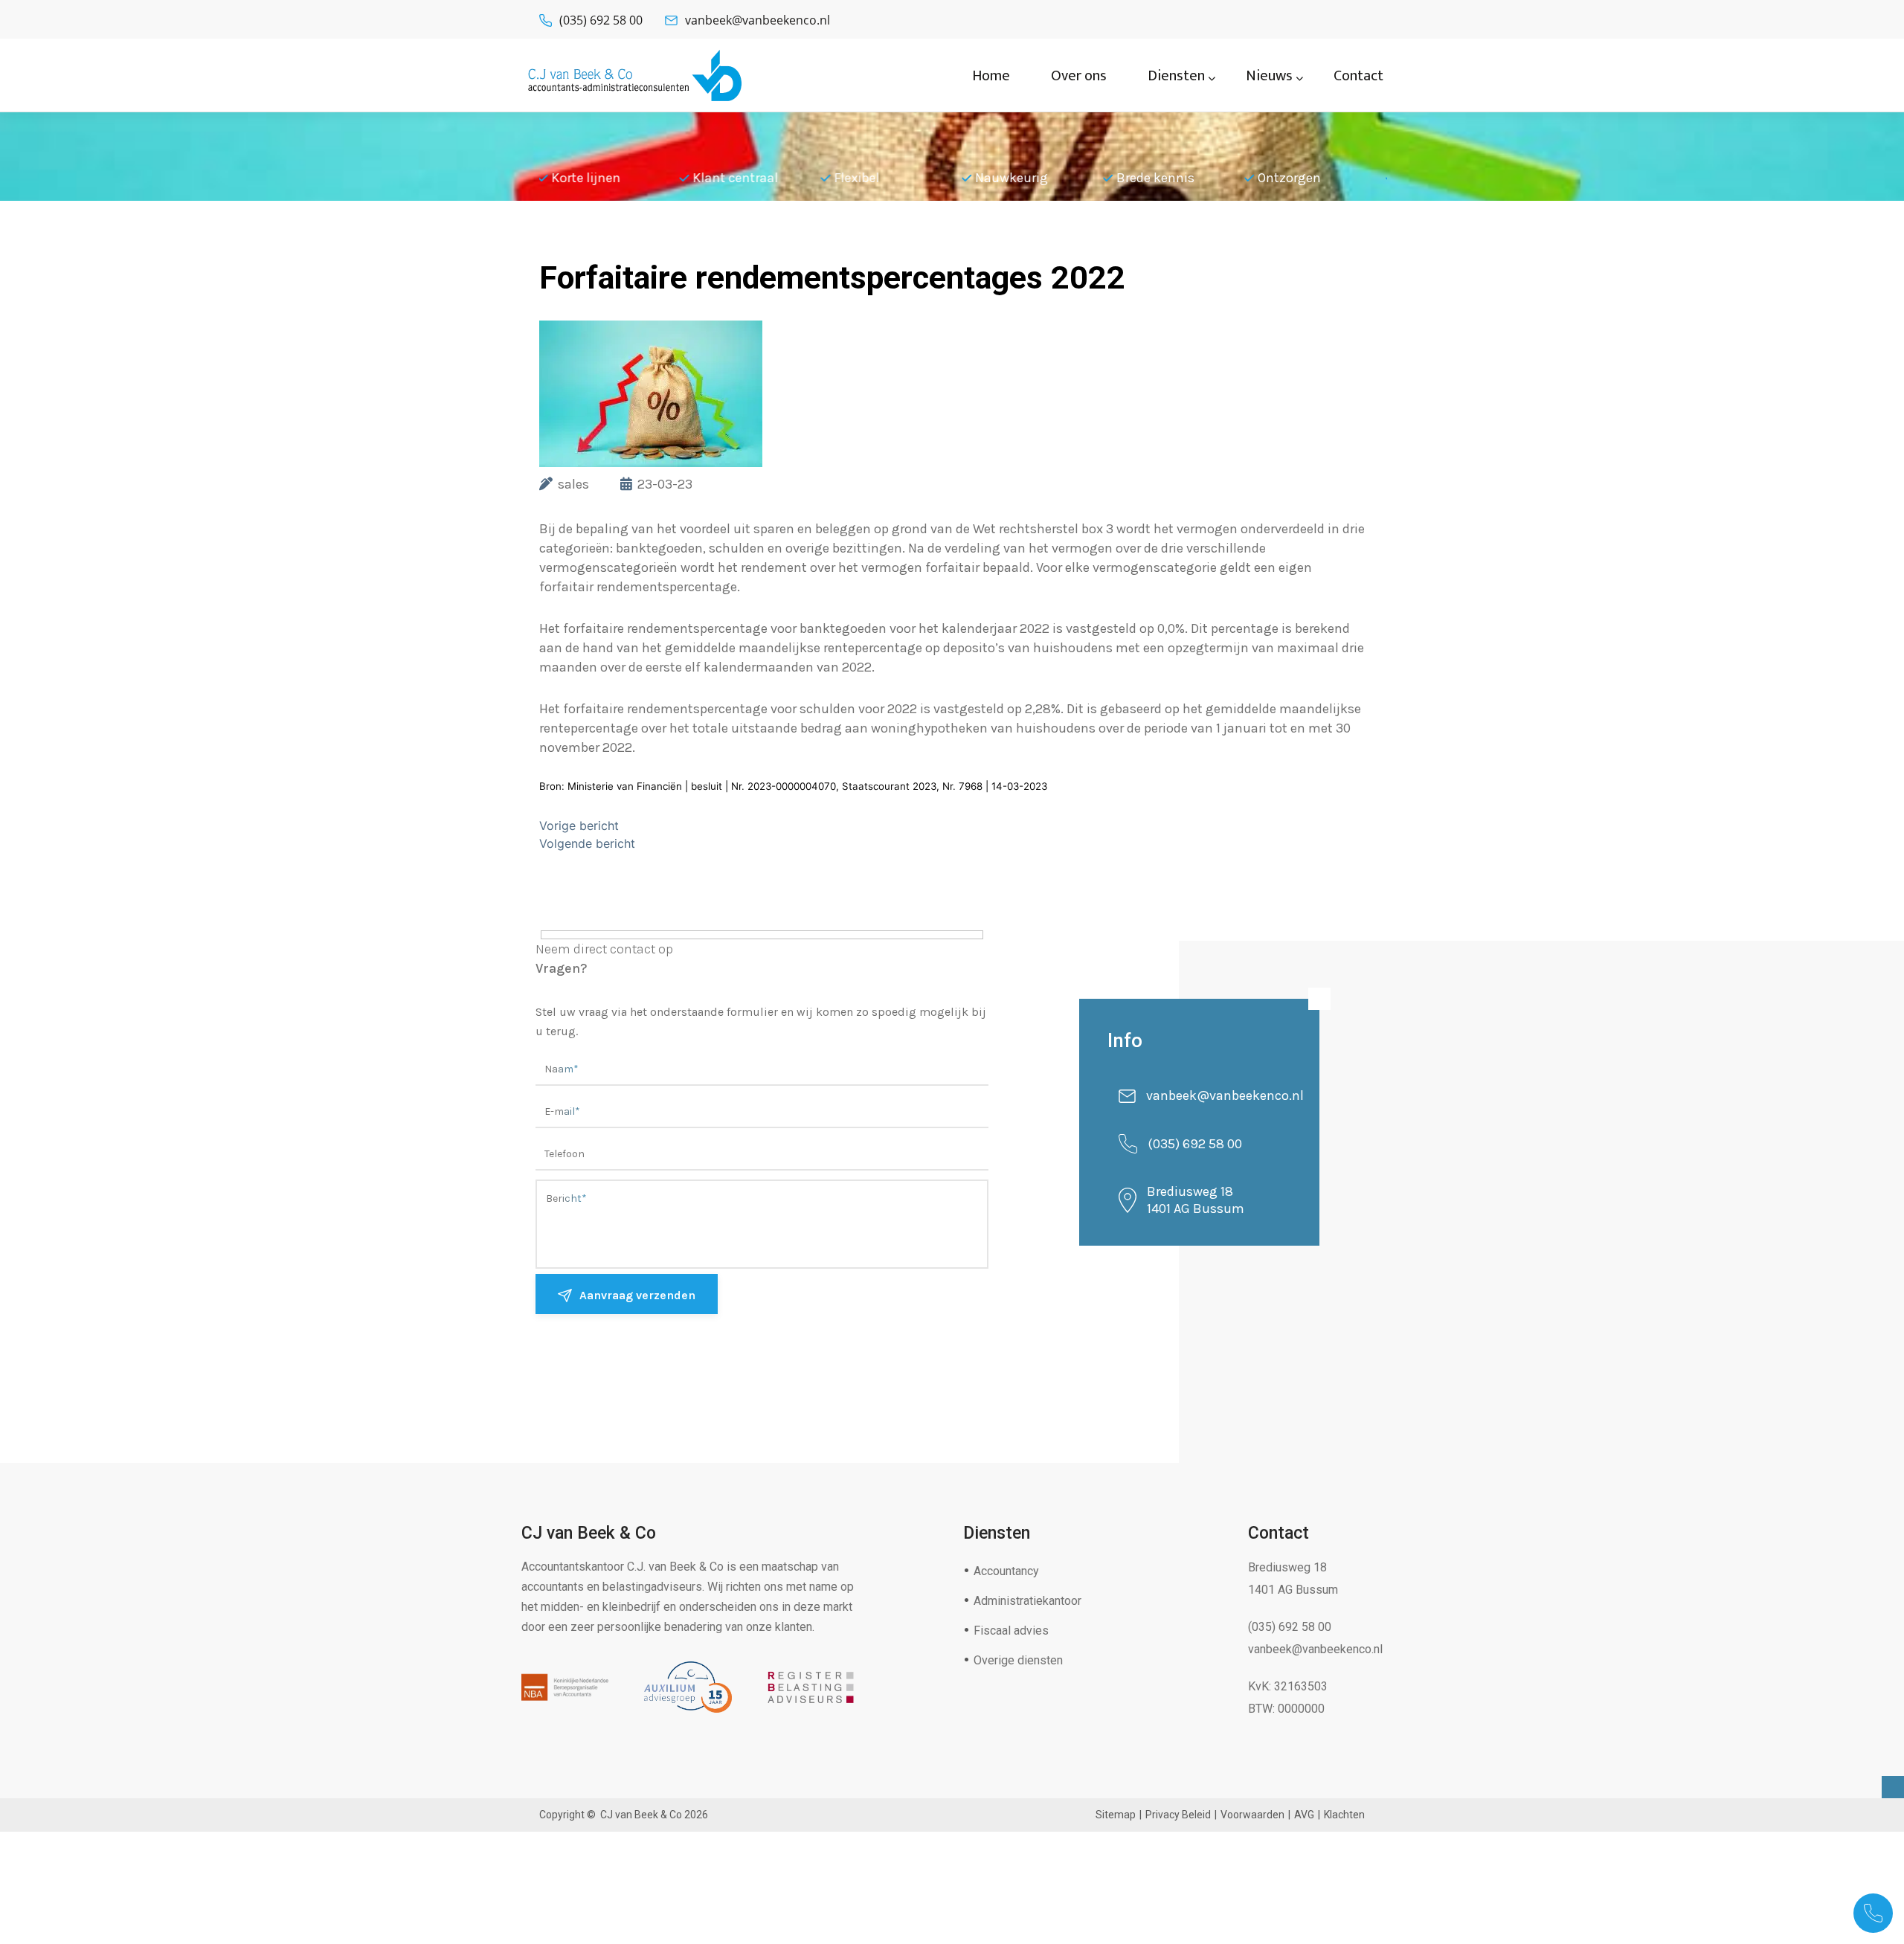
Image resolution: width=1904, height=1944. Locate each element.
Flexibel (717, 178)
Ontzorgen (1149, 178)
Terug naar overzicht (647, 241)
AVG (1304, 1815)
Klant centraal (595, 178)
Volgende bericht (587, 843)
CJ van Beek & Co (641, 1815)
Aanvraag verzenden (637, 1295)
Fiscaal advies (1011, 1631)
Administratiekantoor (1027, 1601)
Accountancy (1006, 1571)
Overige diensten (1018, 1660)
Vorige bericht (579, 825)
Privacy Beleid (1178, 1815)
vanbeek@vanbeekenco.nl (758, 20)
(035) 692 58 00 (601, 20)
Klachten (1344, 1815)
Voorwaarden (1252, 1815)
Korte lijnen (1294, 178)
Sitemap (1116, 1815)
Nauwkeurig (872, 178)
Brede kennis (1016, 178)
